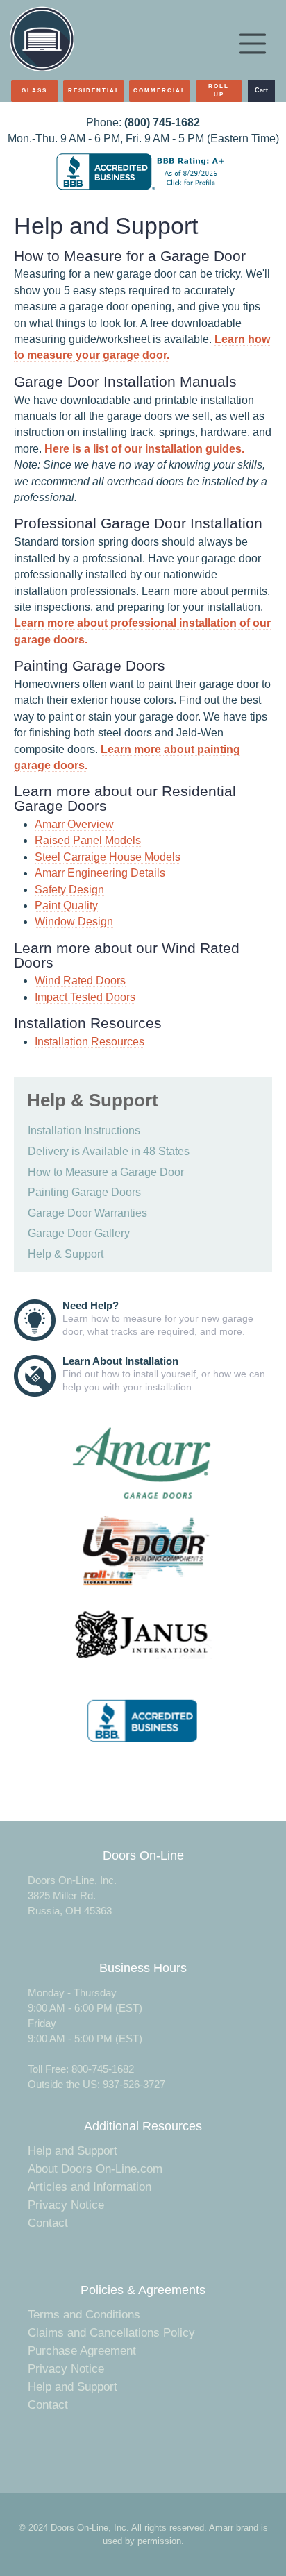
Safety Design (69, 890)
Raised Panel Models (88, 840)
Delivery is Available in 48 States (109, 1151)
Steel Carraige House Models (108, 857)
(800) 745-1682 (162, 123)
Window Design (74, 921)
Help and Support (73, 2151)
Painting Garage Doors (84, 1192)
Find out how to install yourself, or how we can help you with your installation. (164, 1374)
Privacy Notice (66, 2205)
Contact (48, 2223)
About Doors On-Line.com (95, 2169)
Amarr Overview (74, 824)
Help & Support (66, 1254)
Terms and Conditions (84, 2315)
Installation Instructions (84, 1130)
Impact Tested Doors (85, 997)
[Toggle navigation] (253, 44)
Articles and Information (90, 2187)
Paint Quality (66, 906)
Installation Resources (90, 1042)
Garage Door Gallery (79, 1233)
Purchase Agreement (82, 2351)
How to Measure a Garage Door (106, 1172)
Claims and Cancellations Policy (111, 2333)
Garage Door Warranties (87, 1213)
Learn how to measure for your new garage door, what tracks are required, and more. (158, 1318)
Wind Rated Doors (80, 980)
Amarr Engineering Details (100, 873)
